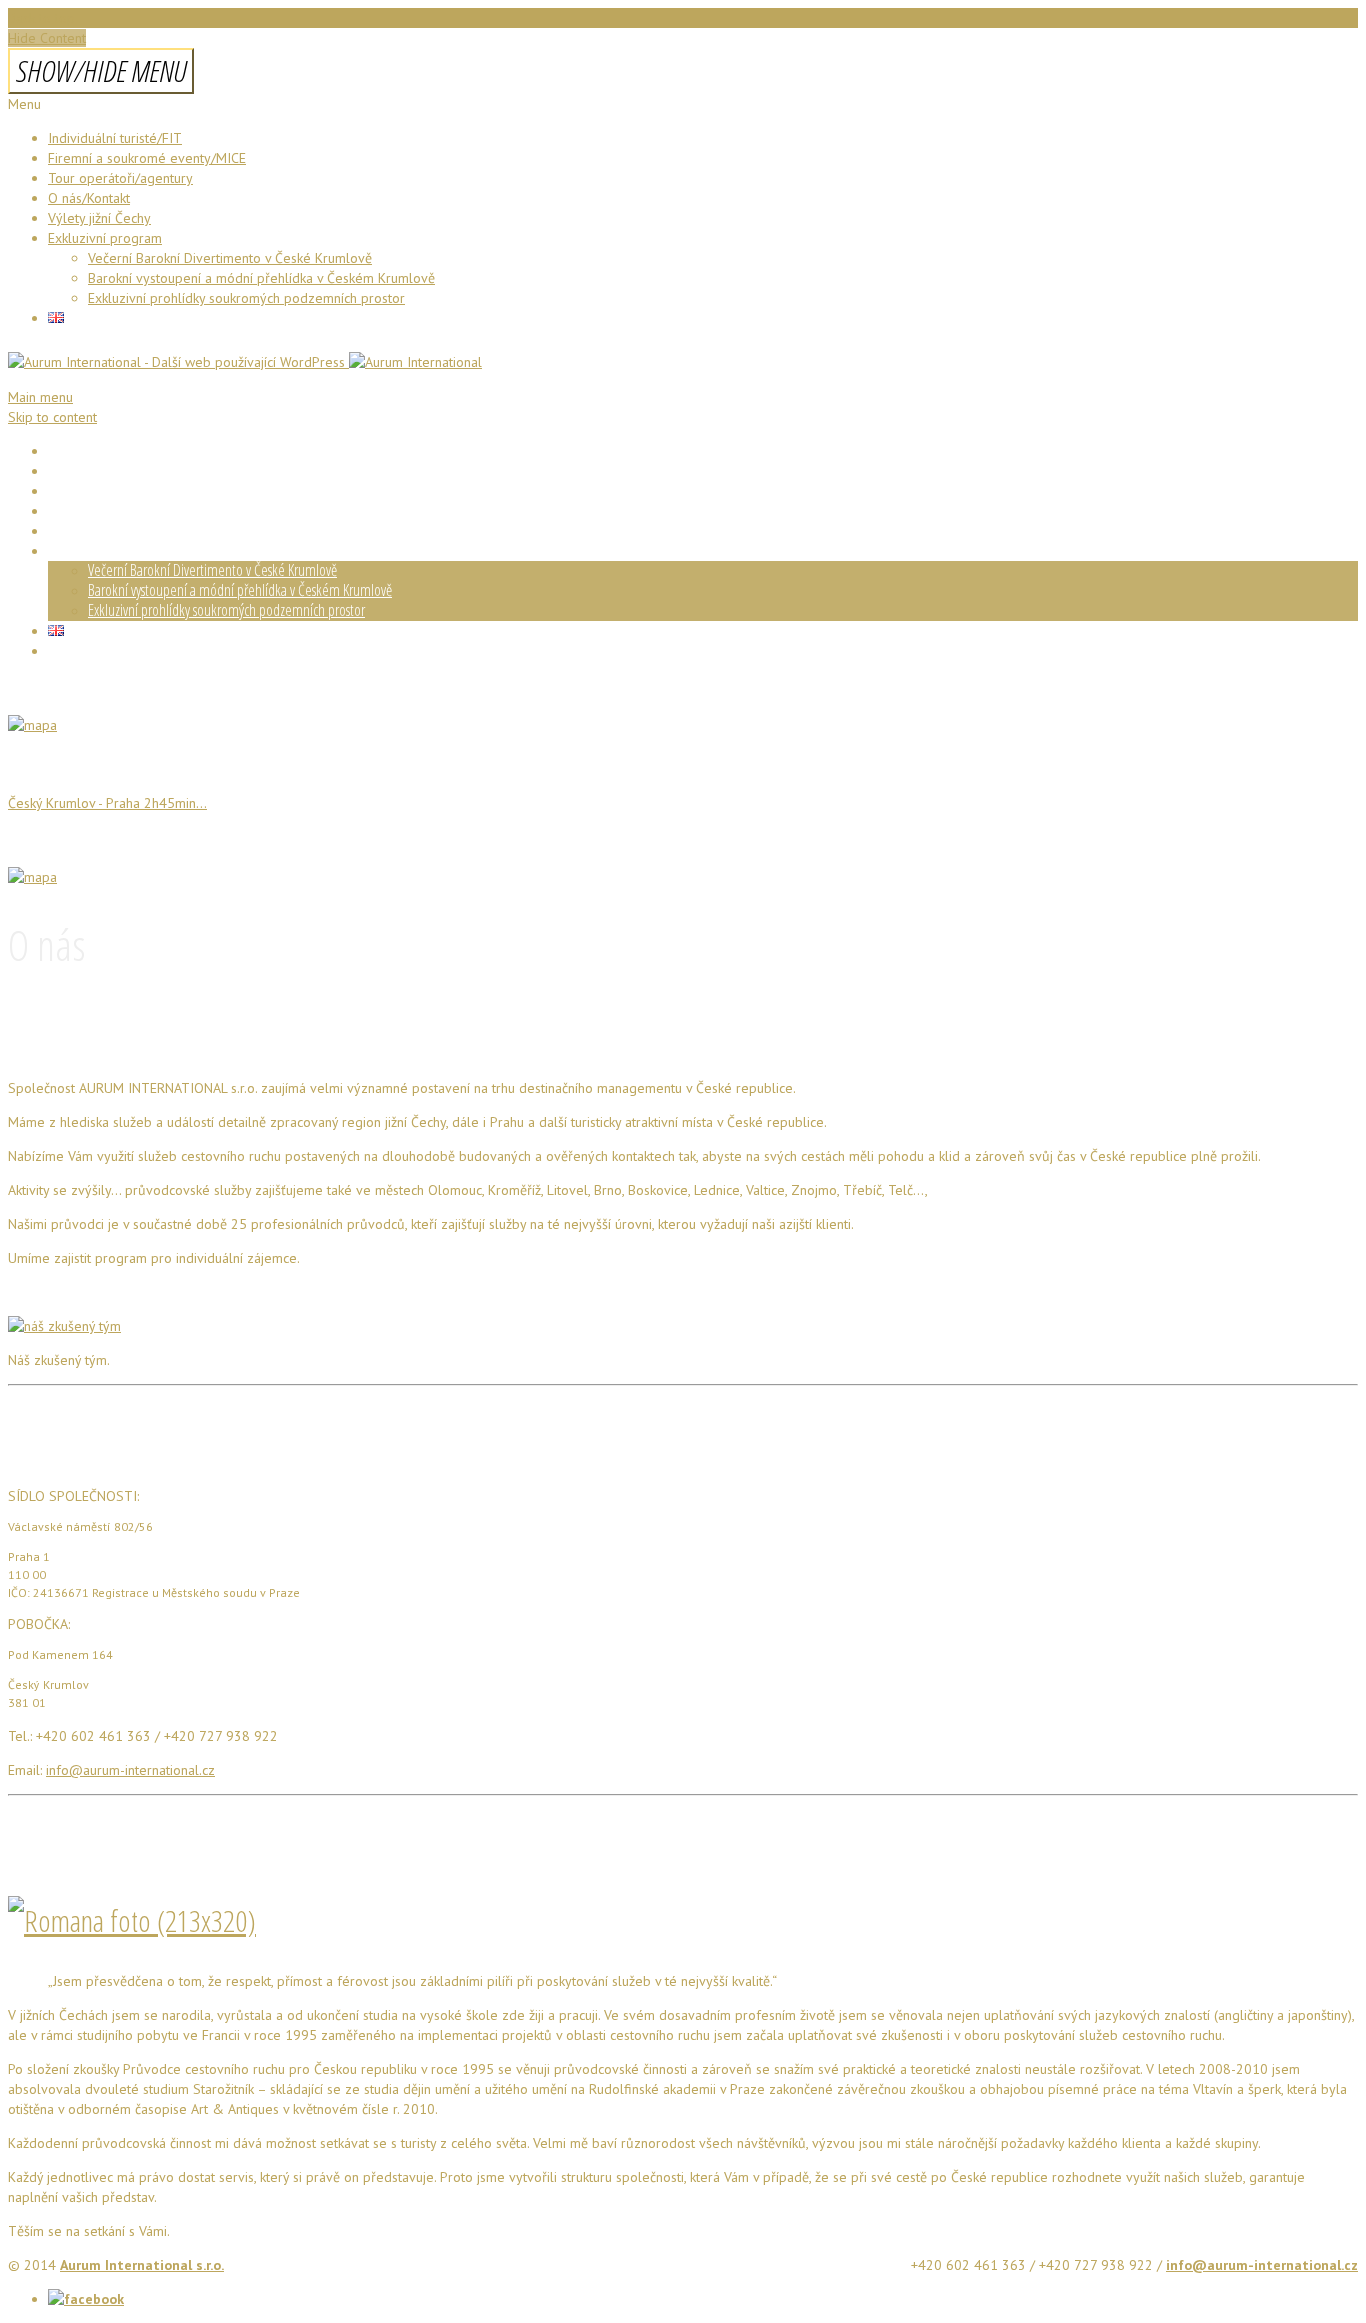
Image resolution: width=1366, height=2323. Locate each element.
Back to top (41, 18)
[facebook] (86, 2299)
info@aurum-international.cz (130, 1770)
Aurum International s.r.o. (142, 2265)
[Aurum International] (245, 362)
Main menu (40, 397)
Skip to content (52, 417)
